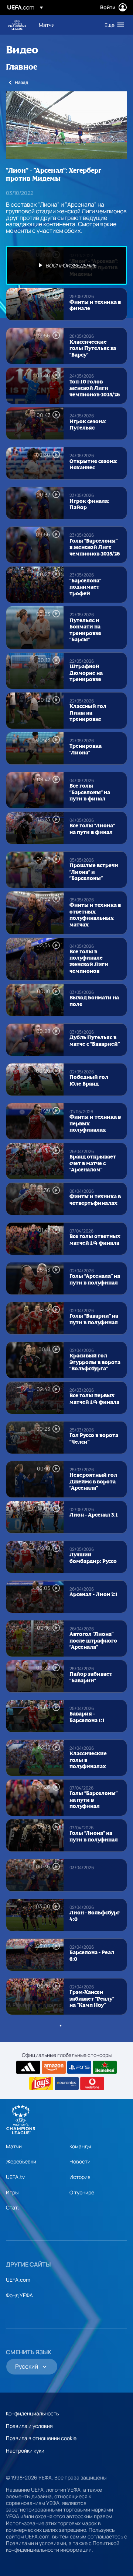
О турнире (82, 2192)
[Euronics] (67, 2083)
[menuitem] (65, 25)
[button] (113, 25)
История (80, 2177)
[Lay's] (41, 2083)
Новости (80, 2161)
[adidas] (28, 2067)
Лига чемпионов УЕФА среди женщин (17, 25)
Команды (80, 2146)
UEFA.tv (15, 2177)
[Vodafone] (92, 2083)
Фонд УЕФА (19, 2295)
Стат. (13, 2207)
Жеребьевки (21, 2161)
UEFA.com (18, 2280)
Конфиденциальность (32, 2413)
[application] (66, 125)
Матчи (14, 2146)
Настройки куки (25, 2451)
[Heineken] (105, 2067)
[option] (66, 265)
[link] (47, 25)
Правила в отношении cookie (41, 2438)
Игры (12, 2192)
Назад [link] (21, 82)
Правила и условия (29, 2426)
